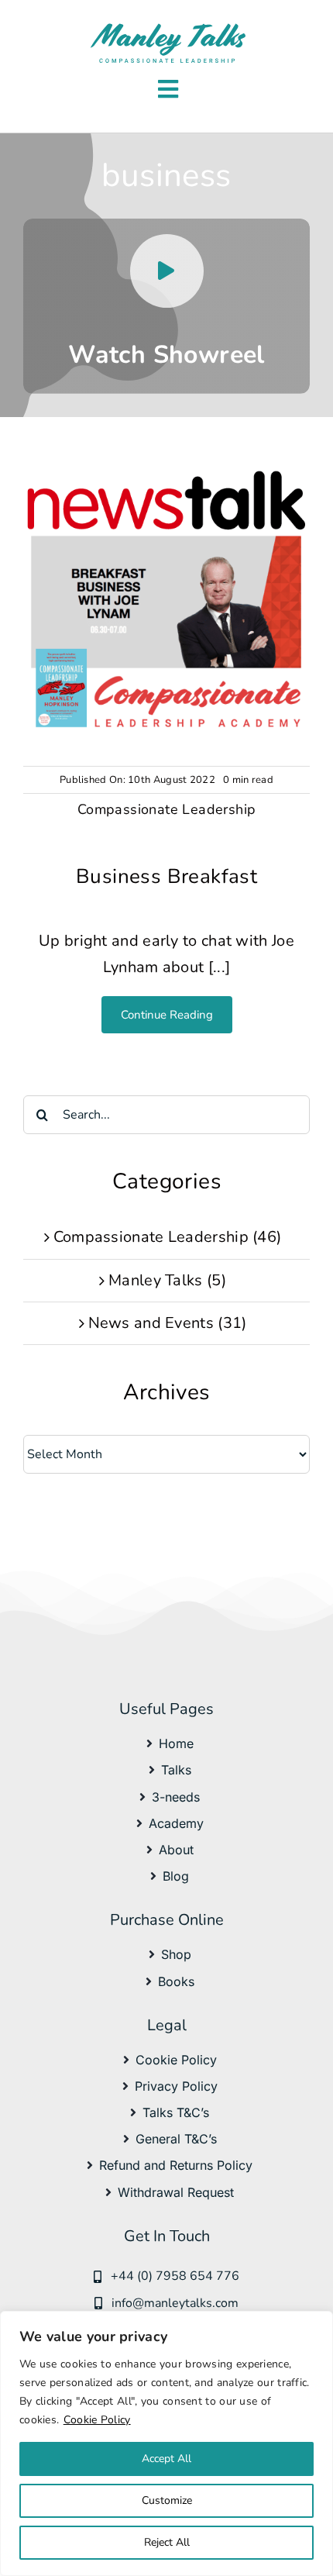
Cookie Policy (97, 2420)
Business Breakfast (166, 876)
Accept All (166, 2459)
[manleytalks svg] (168, 27)
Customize (167, 2500)
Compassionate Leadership (167, 809)
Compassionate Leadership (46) (168, 1237)
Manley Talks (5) (167, 1280)
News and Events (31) (168, 1323)
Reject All (167, 2542)
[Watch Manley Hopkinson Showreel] (166, 306)
